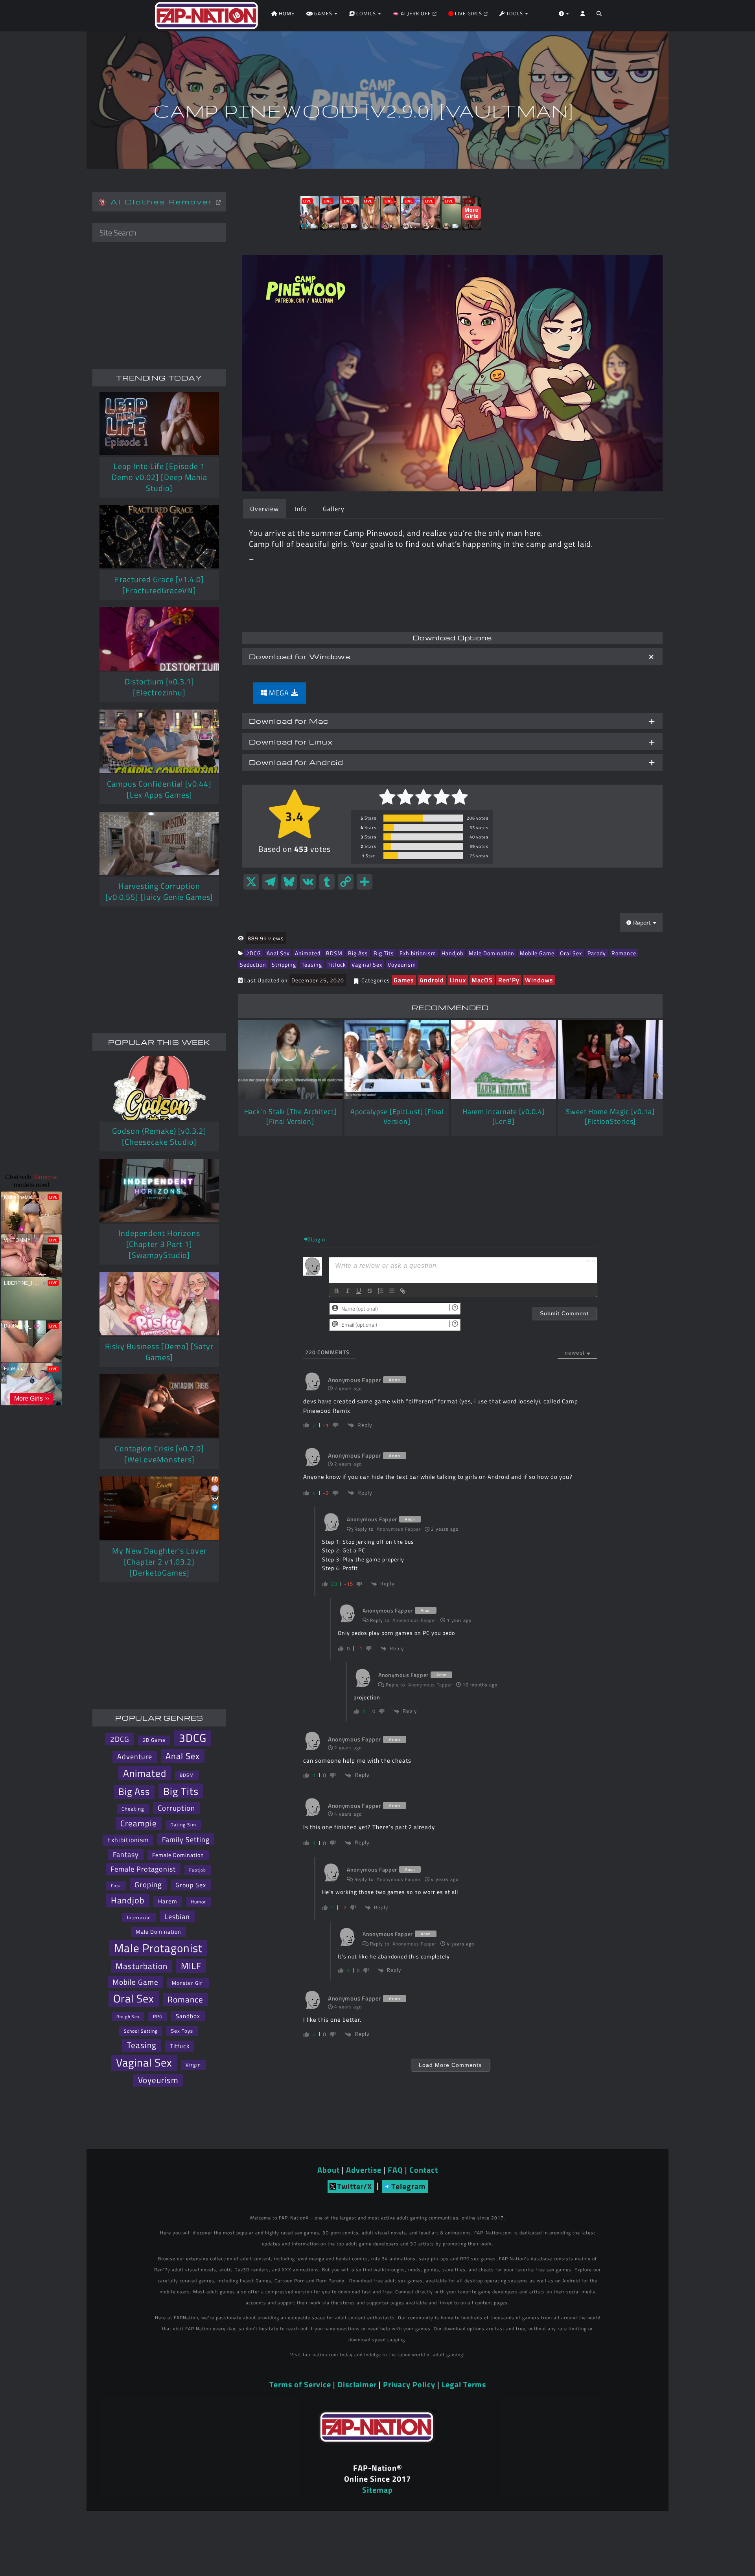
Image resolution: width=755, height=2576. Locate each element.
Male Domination (492, 953)
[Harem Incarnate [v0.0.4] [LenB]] (503, 1059)
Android (432, 980)
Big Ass (358, 953)
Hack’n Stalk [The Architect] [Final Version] (290, 1116)
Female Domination (178, 1855)
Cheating (133, 1809)
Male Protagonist (158, 1948)
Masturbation (142, 1966)
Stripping (284, 964)
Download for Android (296, 762)
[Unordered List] (392, 1291)
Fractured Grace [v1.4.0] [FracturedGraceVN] (159, 585)
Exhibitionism (418, 953)
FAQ (395, 2170)
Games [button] (323, 13)
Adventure (135, 1757)
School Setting (141, 2031)
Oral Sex (571, 953)
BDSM (334, 953)
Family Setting (186, 1839)
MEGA (279, 693)
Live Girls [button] (469, 13)
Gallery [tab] (334, 509)
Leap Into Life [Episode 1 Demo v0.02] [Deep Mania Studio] (159, 477)
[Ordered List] (381, 1291)
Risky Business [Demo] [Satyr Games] (159, 1352)
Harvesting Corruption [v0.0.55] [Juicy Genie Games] (159, 891)
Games (404, 980)
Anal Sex (278, 953)
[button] (599, 16)
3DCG (193, 1738)
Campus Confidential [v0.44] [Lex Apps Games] (159, 789)
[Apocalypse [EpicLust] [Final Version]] (397, 1059)
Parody (597, 953)
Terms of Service (300, 2384)
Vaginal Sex (367, 964)
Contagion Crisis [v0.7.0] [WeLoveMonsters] (159, 1454)
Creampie (139, 1823)
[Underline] (359, 1291)
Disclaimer (357, 2384)
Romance (624, 953)
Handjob (452, 953)
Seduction (253, 964)
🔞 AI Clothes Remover (157, 201)
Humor (198, 1902)
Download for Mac (289, 721)
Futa (116, 1886)
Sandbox (188, 2016)
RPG (158, 2016)
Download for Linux (291, 742)
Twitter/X (354, 2186)
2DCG (254, 953)
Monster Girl (188, 1983)
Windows (539, 980)
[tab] (452, 656)
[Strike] (370, 1291)
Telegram (409, 2186)
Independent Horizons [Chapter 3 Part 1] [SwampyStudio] (159, 1244)
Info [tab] (301, 509)
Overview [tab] (264, 509)
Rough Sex (128, 2016)
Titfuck (337, 964)
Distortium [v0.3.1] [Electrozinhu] (159, 687)
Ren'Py (509, 980)
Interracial (139, 1917)
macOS (482, 980)
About (329, 2170)
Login (318, 1239)
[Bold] (337, 1291)
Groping (148, 1884)
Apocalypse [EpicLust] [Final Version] (397, 1116)
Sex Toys (182, 2031)
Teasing (312, 964)
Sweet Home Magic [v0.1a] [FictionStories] (610, 1116)
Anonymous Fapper (399, 1529)
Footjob (198, 1870)
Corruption (176, 1808)
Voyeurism (402, 964)
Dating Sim (183, 1825)
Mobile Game (537, 953)
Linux (458, 980)
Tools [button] (515, 13)
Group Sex (191, 1885)
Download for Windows (300, 656)
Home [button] (286, 13)
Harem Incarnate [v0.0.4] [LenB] (504, 1116)
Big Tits (384, 953)
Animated (308, 953)
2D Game (154, 1740)
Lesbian (177, 1916)
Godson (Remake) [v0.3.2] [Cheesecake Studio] (159, 1136)
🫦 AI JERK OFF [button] (412, 13)
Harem (168, 1901)
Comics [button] (366, 13)
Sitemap (377, 2490)
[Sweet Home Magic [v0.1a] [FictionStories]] (610, 1059)
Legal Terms (464, 2384)
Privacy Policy (409, 2384)
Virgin (193, 2065)
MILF (191, 1966)
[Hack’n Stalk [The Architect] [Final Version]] (290, 1059)
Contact (424, 2170)
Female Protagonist (143, 1869)
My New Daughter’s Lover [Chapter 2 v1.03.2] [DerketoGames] (159, 1562)
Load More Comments (450, 2065)
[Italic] (348, 1291)
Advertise (364, 2170)
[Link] (403, 1291)
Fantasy (126, 1854)
